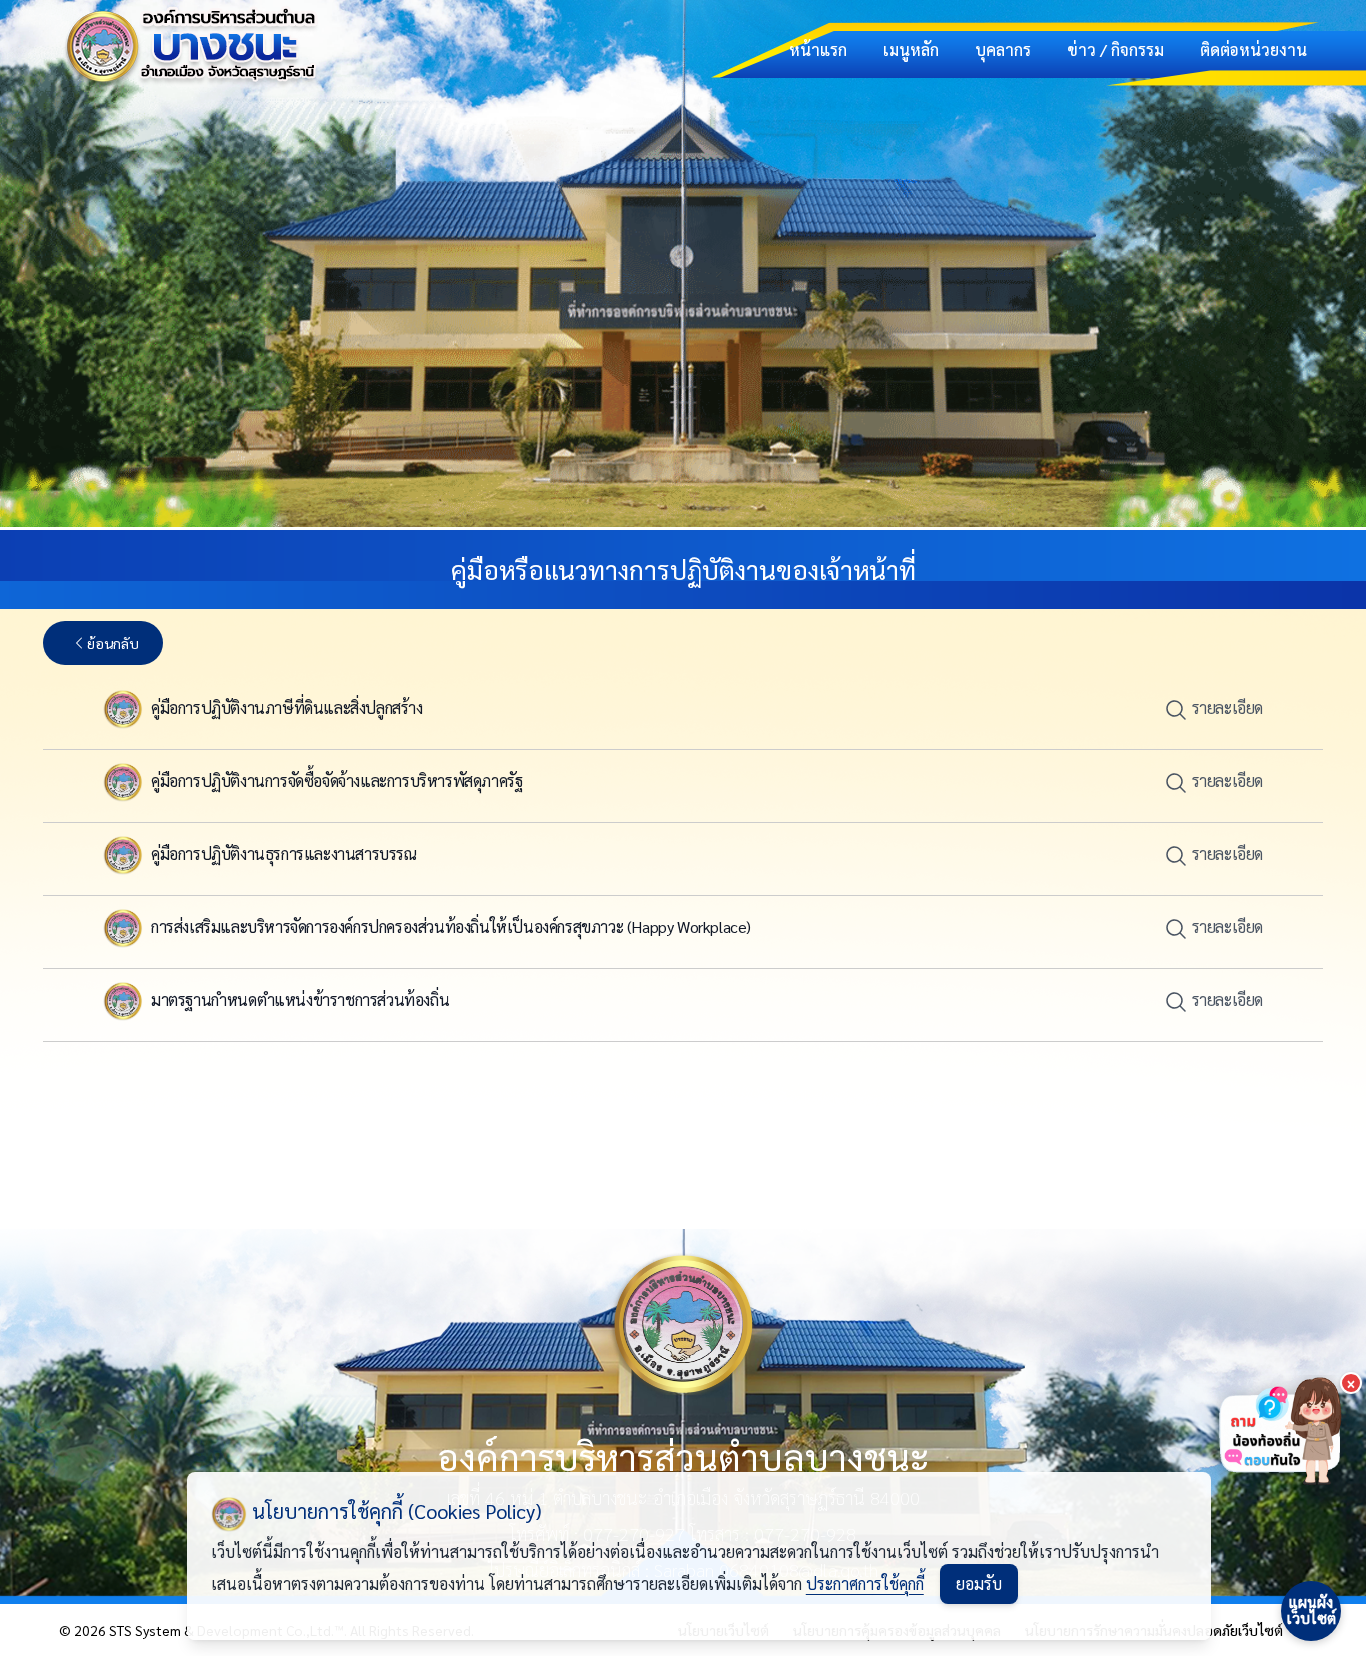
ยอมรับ (979, 1583)
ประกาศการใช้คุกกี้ (865, 1583)
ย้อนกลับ (113, 643)
